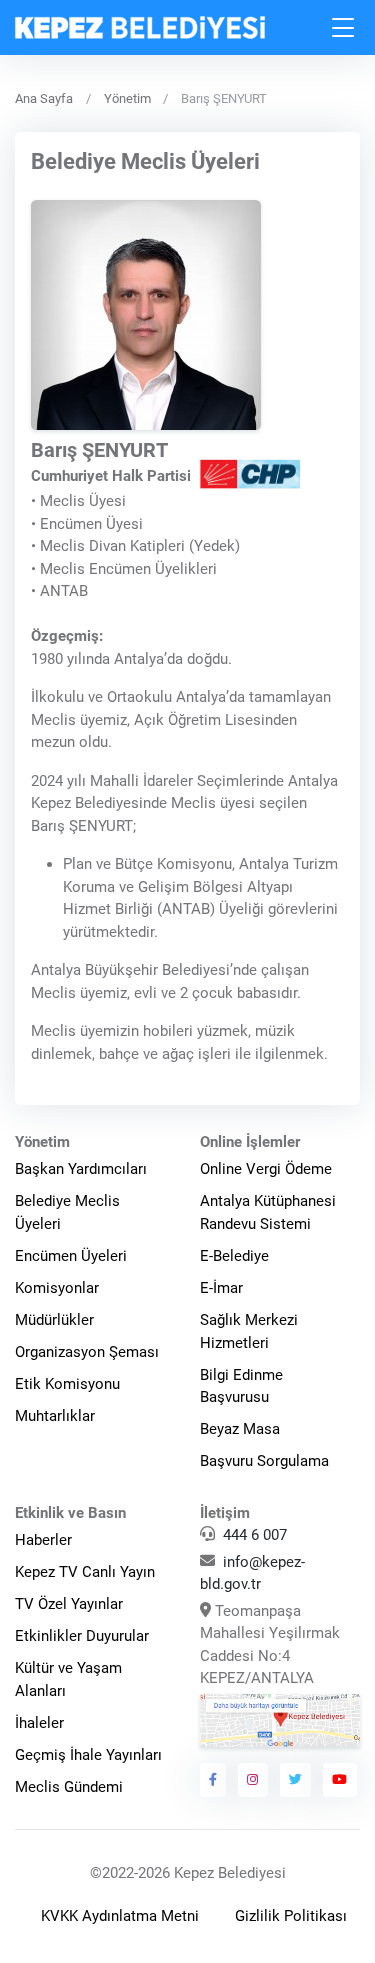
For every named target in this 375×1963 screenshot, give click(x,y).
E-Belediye (234, 1256)
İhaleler (39, 1723)
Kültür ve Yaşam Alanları (68, 1679)
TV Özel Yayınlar (69, 1604)
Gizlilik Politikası (291, 1916)
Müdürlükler (54, 1320)
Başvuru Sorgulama (264, 1461)
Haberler (43, 1540)
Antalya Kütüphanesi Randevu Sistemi (268, 1212)
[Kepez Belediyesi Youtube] (340, 1780)
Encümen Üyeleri (71, 1256)
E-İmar (221, 1288)
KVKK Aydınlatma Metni (120, 1916)
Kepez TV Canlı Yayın (85, 1572)
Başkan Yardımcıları (81, 1169)
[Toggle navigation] (344, 27)
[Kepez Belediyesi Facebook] (213, 1780)
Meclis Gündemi (69, 1787)
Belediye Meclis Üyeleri (67, 1212)
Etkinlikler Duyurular (82, 1636)
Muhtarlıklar (55, 1416)
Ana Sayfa (44, 98)
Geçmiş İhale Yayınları (88, 1755)
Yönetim (127, 98)
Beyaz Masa (240, 1429)
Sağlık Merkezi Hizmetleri (249, 1331)
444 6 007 (255, 1535)
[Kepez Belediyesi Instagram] (253, 1780)
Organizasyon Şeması (87, 1352)
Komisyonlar (57, 1288)
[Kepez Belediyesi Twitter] (296, 1780)
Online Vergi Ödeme (266, 1169)
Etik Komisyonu (67, 1384)
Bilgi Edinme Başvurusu (241, 1386)
